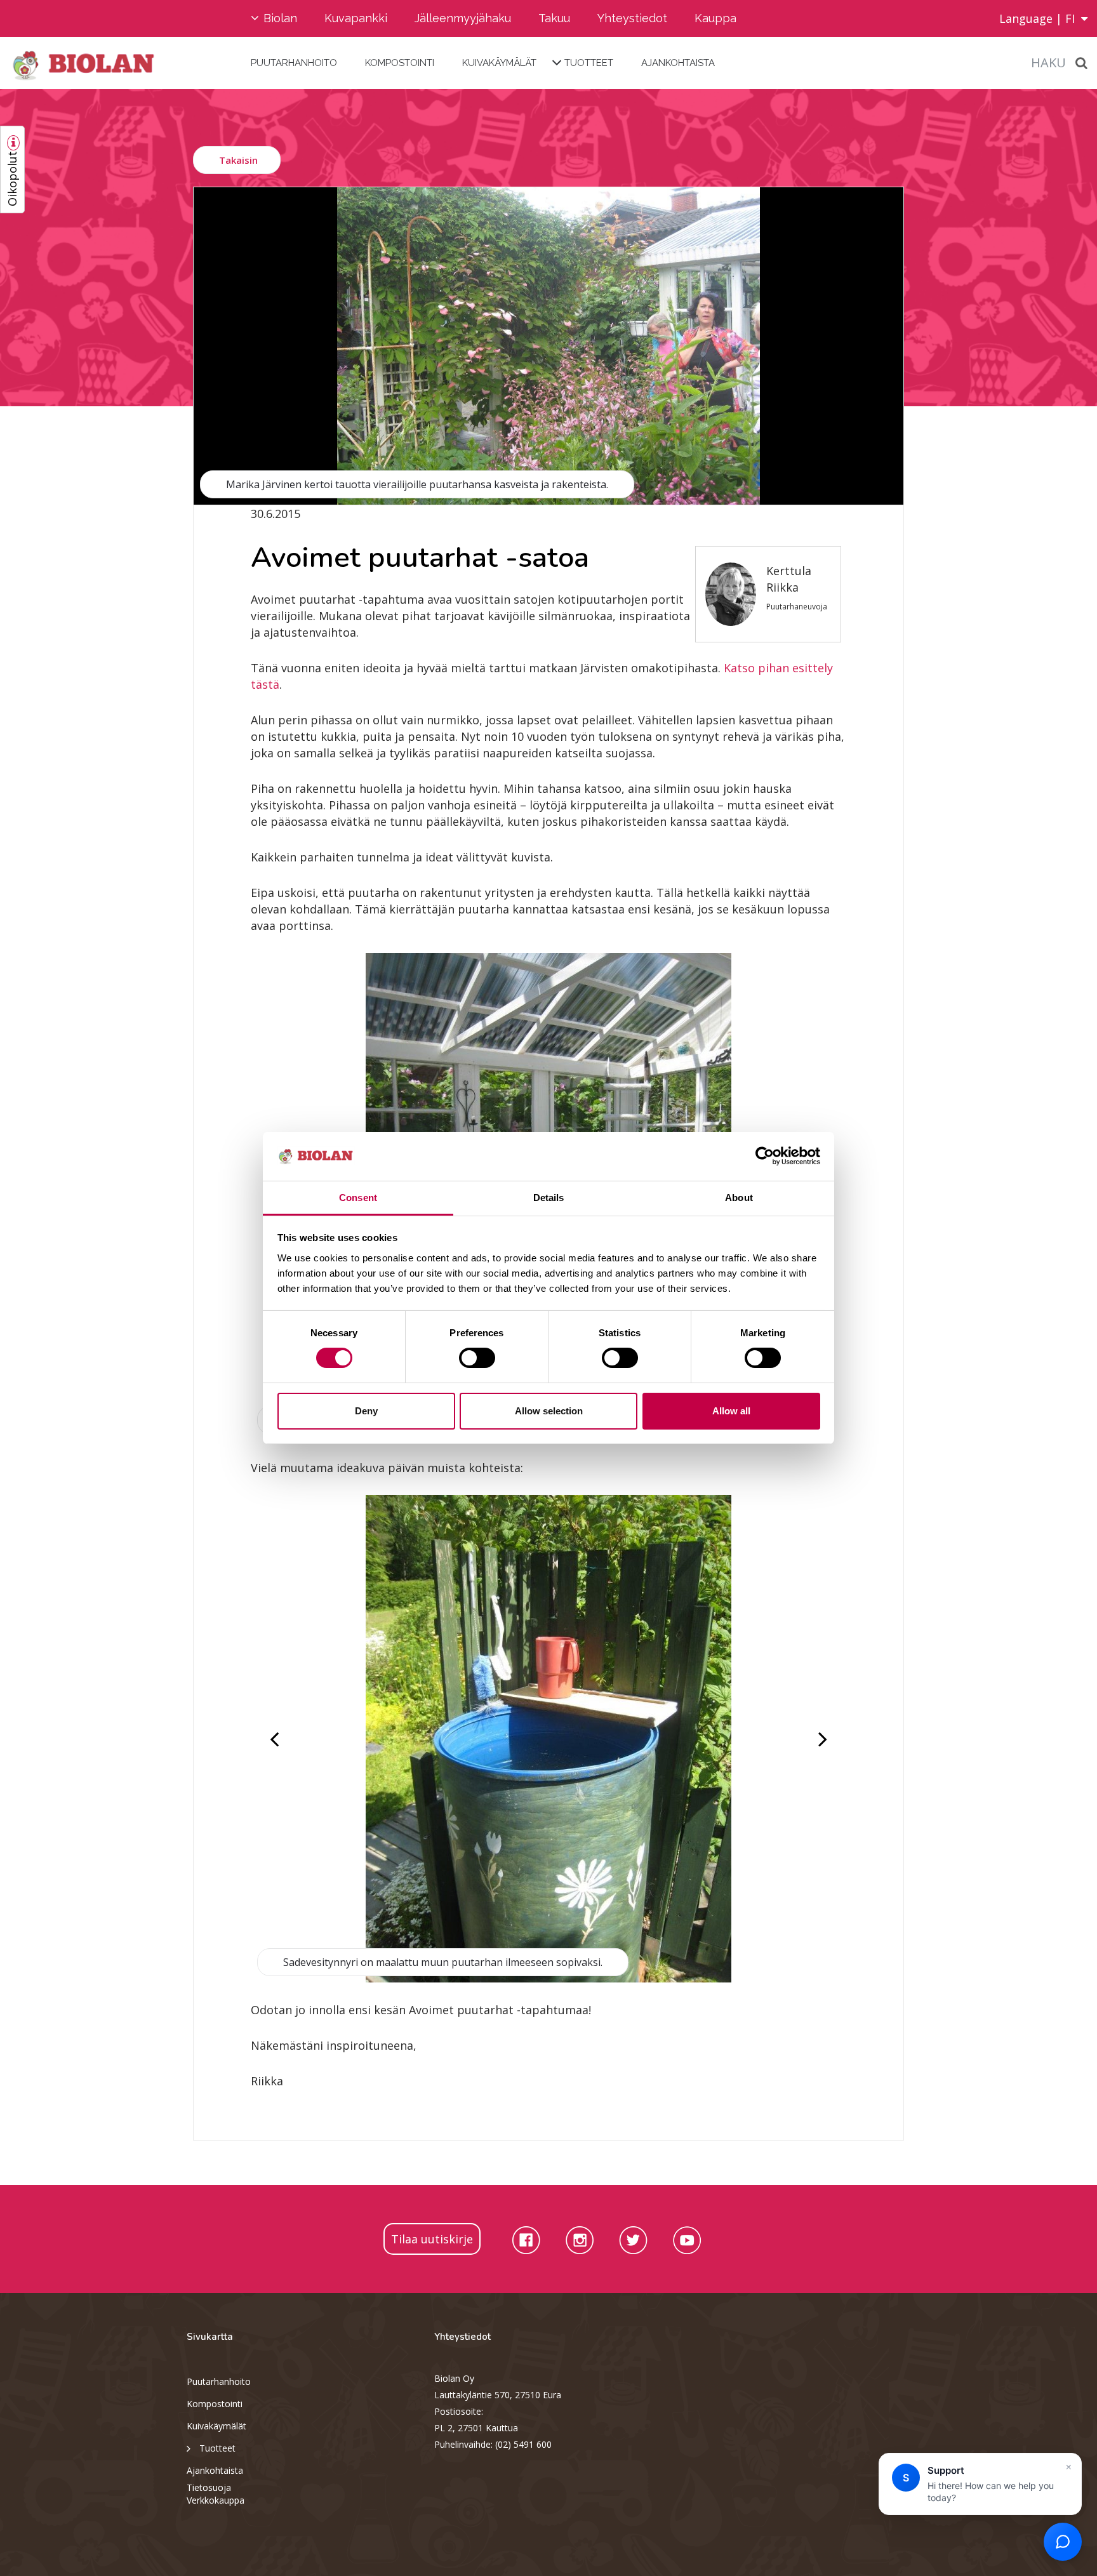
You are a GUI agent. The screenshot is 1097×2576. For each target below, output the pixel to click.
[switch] (477, 1358)
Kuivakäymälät (499, 63)
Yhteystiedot (632, 18)
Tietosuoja (209, 2487)
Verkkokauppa (216, 2500)
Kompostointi (400, 63)
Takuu (554, 18)
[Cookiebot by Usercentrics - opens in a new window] (765, 1156)
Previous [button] (276, 1739)
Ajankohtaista (678, 63)
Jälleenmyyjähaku (463, 18)
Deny (366, 1411)
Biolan (280, 18)
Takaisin (238, 160)
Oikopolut (12, 179)
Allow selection (549, 1411)
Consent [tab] (358, 1198)
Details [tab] (549, 1198)
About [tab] (739, 1198)
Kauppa (715, 18)
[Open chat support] (1063, 2542)
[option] (548, 346)
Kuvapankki (356, 18)
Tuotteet (589, 63)
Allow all (731, 1411)
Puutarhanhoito (294, 63)
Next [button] (821, 1739)
